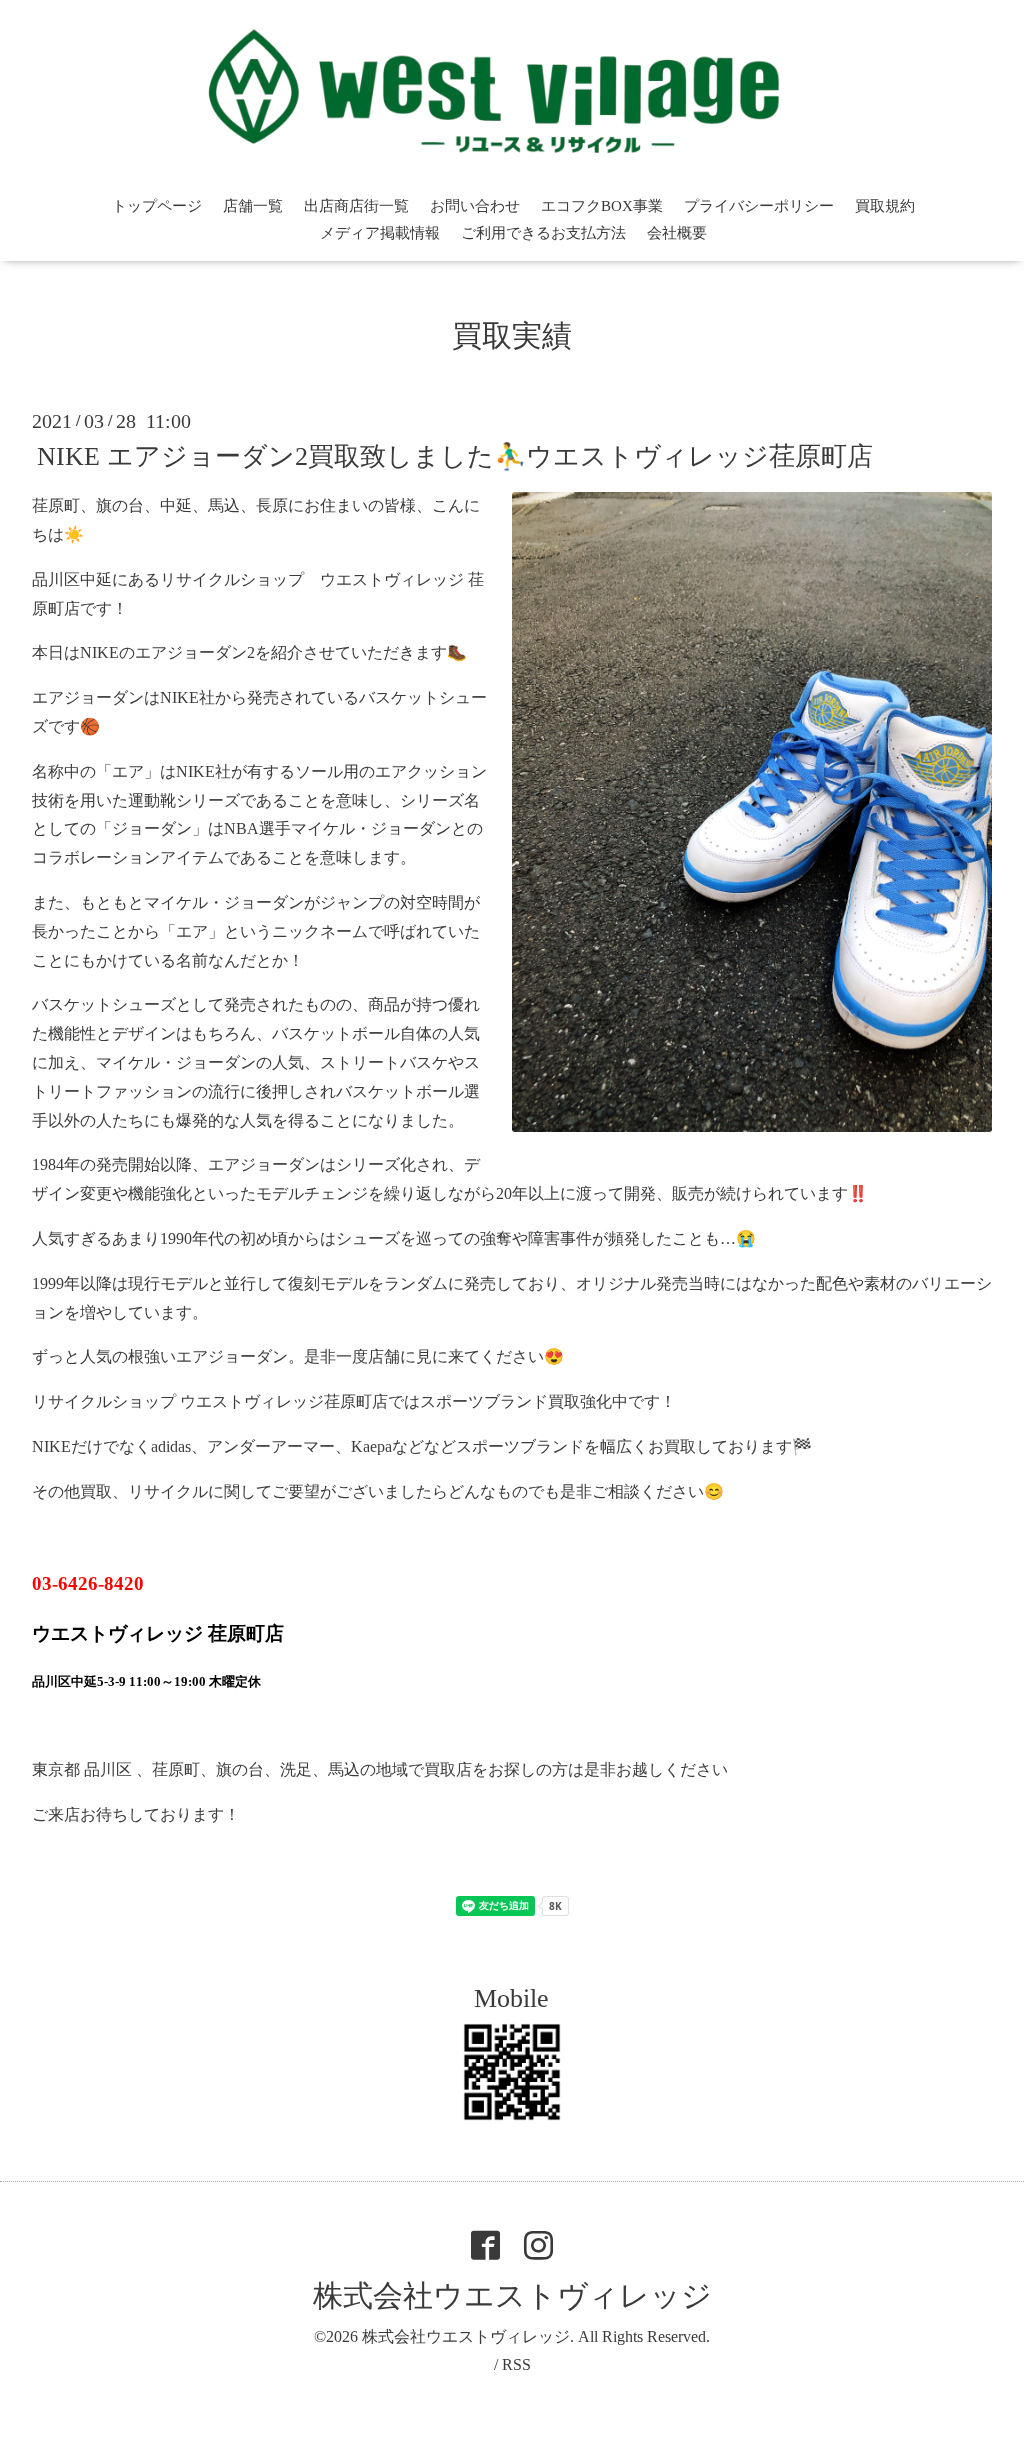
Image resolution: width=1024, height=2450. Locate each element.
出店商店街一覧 (356, 206)
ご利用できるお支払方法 (543, 233)
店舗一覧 (253, 206)
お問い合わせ (475, 206)
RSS (516, 2364)
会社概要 (677, 233)
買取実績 (512, 335)
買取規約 (885, 206)
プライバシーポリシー (759, 206)
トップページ (157, 206)
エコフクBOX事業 (602, 206)
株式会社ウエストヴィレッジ (512, 2295)
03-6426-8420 (88, 1583)
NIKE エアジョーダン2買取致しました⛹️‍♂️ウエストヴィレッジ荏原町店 (455, 456)
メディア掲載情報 (380, 233)
